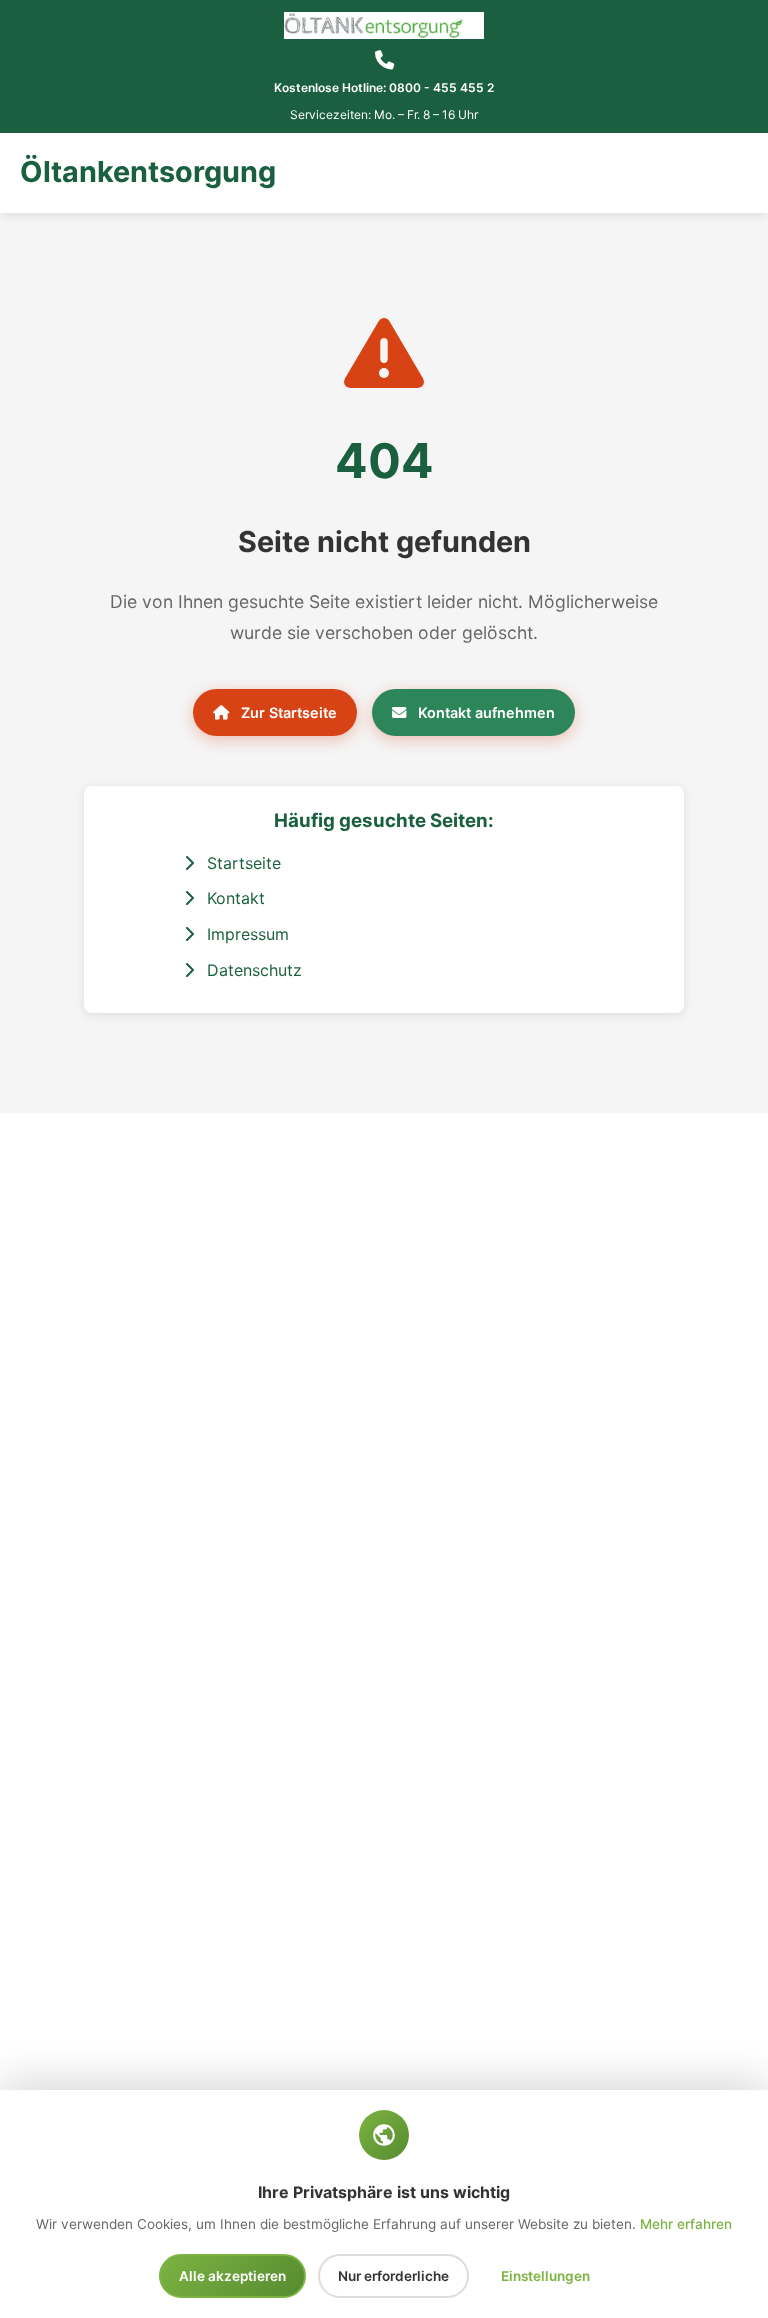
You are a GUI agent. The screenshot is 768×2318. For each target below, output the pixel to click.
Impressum (245, 934)
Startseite (241, 863)
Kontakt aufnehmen (484, 712)
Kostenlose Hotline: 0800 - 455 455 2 (384, 87)
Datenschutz (252, 970)
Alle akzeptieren (232, 2276)
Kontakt (233, 898)
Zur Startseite (287, 712)
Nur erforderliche (393, 2276)
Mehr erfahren (686, 2224)
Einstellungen (545, 2276)
